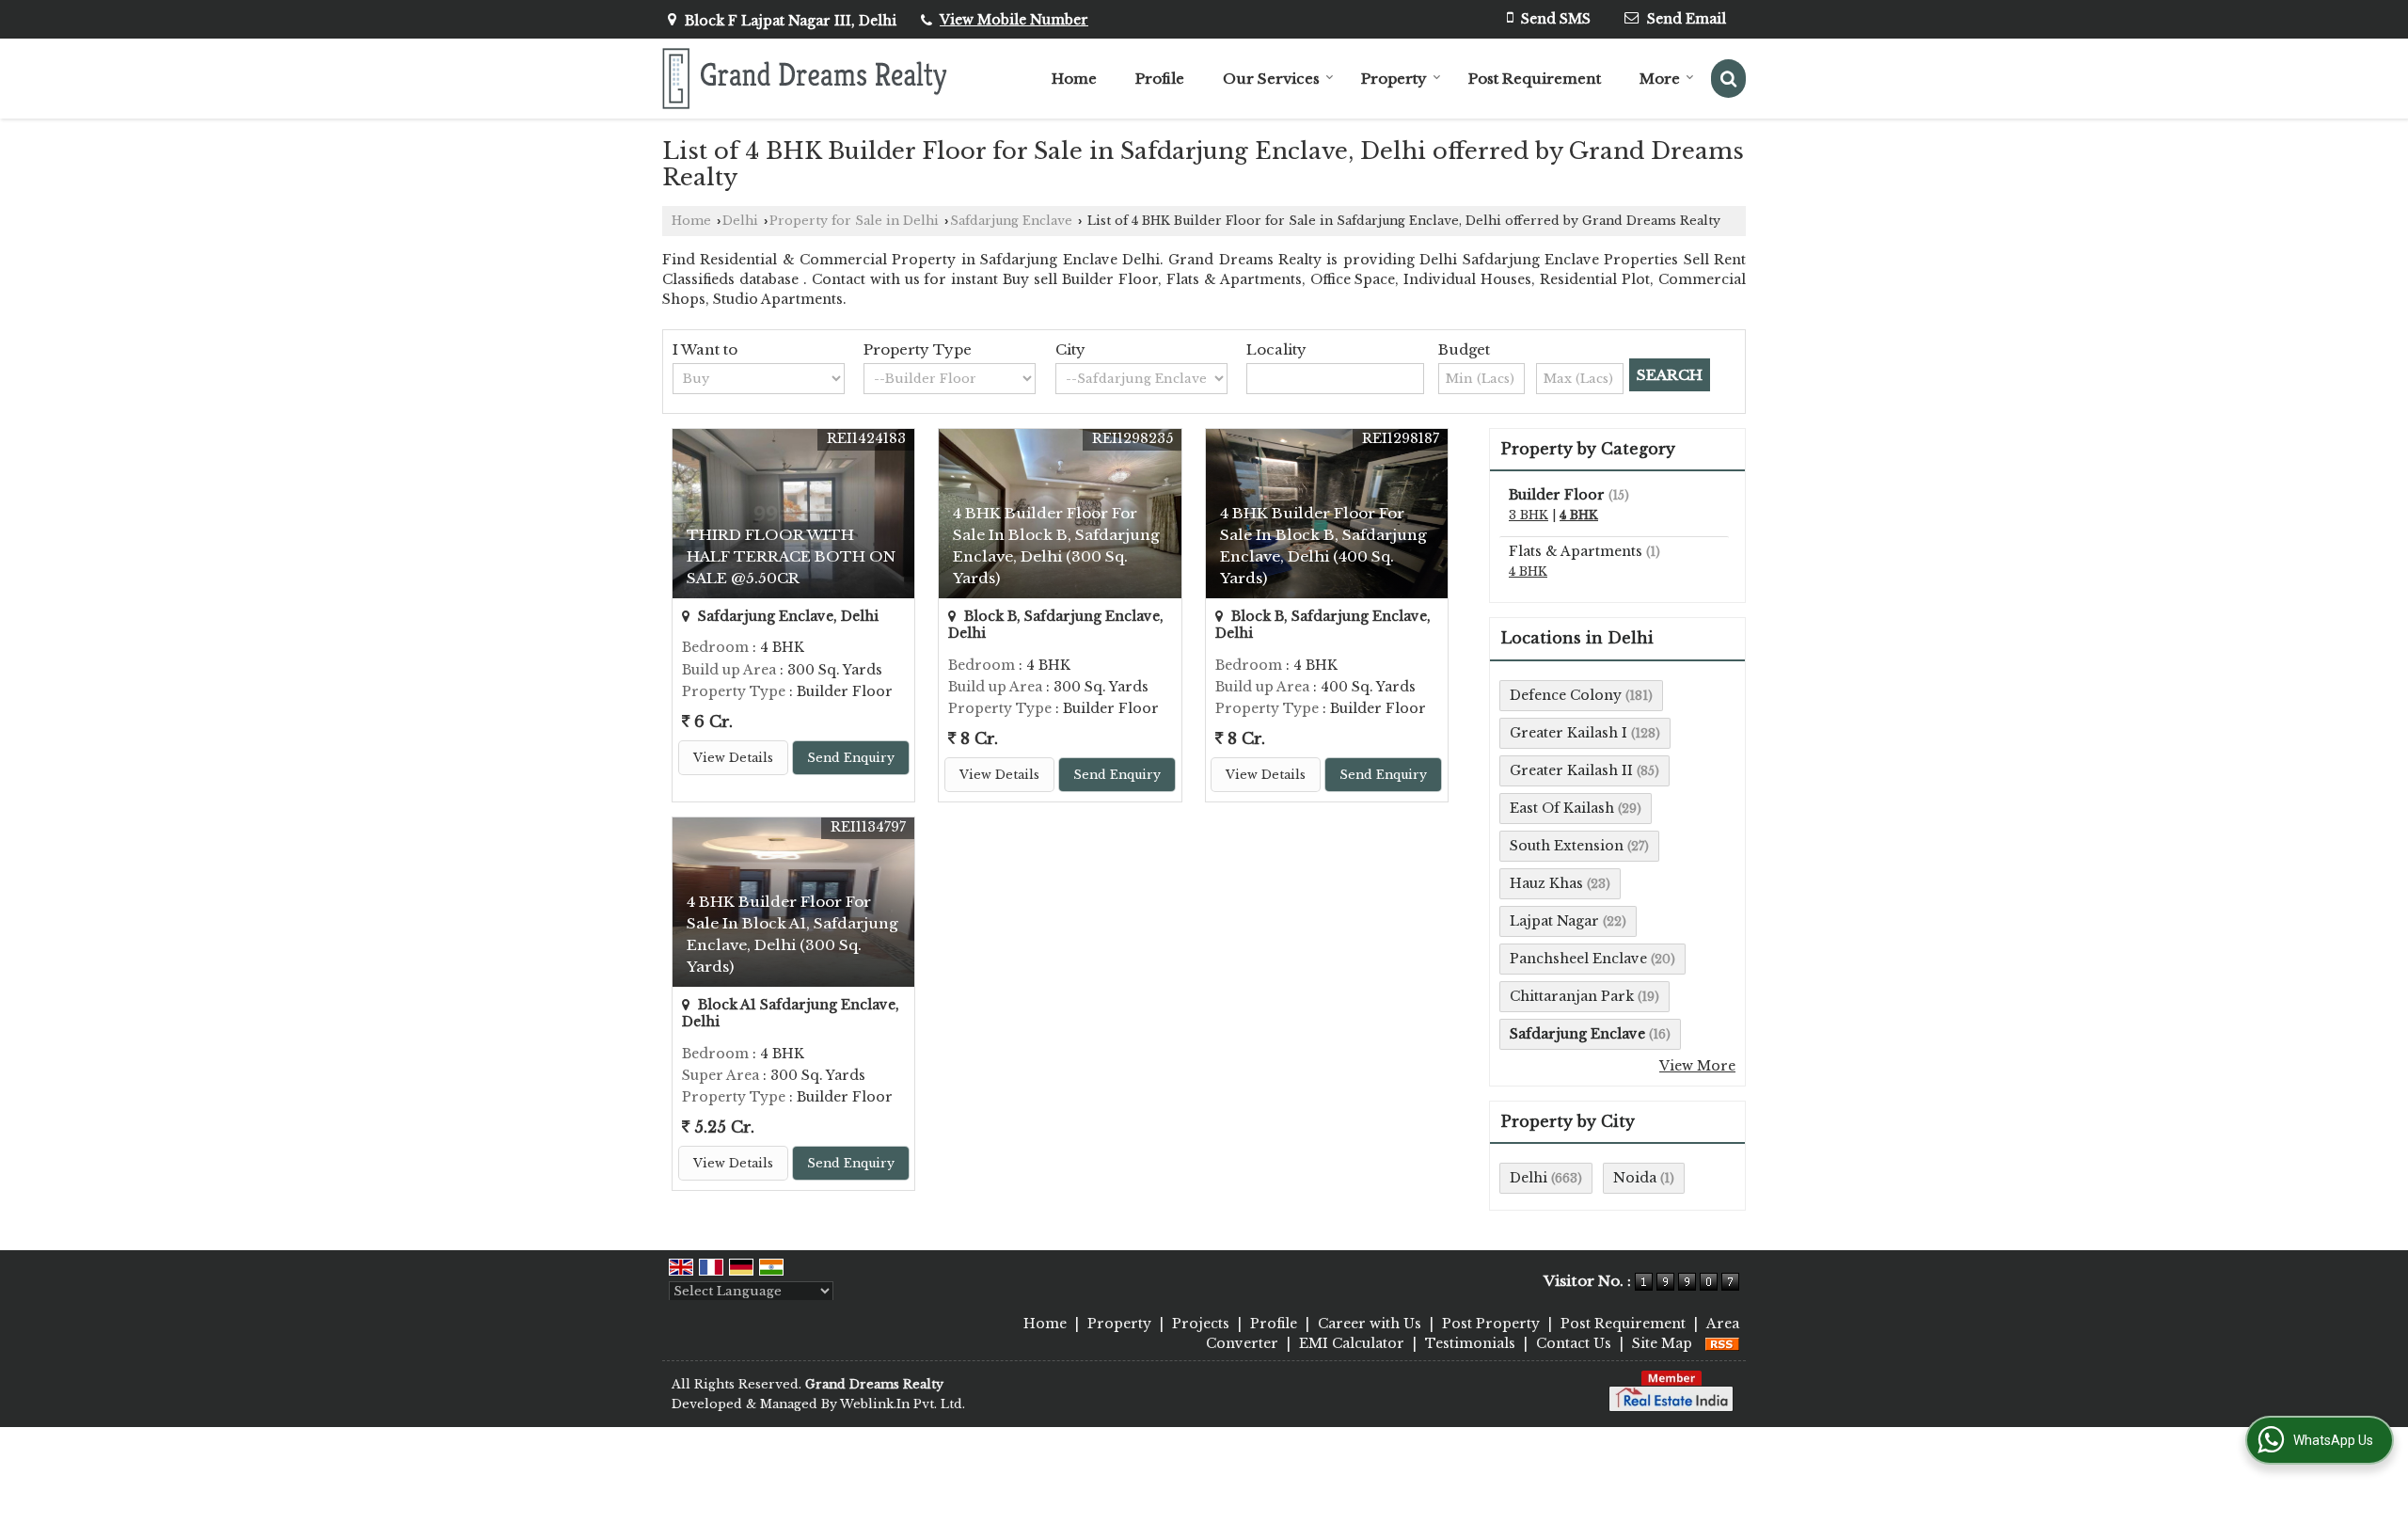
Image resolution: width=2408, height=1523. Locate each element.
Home (1074, 79)
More (1660, 79)
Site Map (1662, 1343)
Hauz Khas (1546, 883)
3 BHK (1529, 515)
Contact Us (1574, 1343)
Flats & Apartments (1576, 551)
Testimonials (1470, 1343)
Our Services (1271, 79)
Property (1394, 79)
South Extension (1567, 846)
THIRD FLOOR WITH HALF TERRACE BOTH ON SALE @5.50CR (791, 556)
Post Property (1491, 1324)
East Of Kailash (1562, 808)
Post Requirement (1535, 79)
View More (1697, 1066)
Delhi (740, 221)
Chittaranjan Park (1572, 996)
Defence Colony (1566, 695)
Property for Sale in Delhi (854, 221)
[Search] (1728, 79)
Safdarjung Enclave (1011, 221)
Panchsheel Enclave (1578, 959)
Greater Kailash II (1571, 770)
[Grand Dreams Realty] (805, 79)
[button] (1014, 20)
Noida (1635, 1178)
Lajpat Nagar (1554, 921)
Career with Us (1370, 1324)
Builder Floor (1557, 495)
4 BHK (1579, 515)
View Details (733, 758)
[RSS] (1722, 1343)
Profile (1160, 79)
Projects (1201, 1324)
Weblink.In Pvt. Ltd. (903, 1404)
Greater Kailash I (1568, 733)
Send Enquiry (851, 758)
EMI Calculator (1352, 1343)
